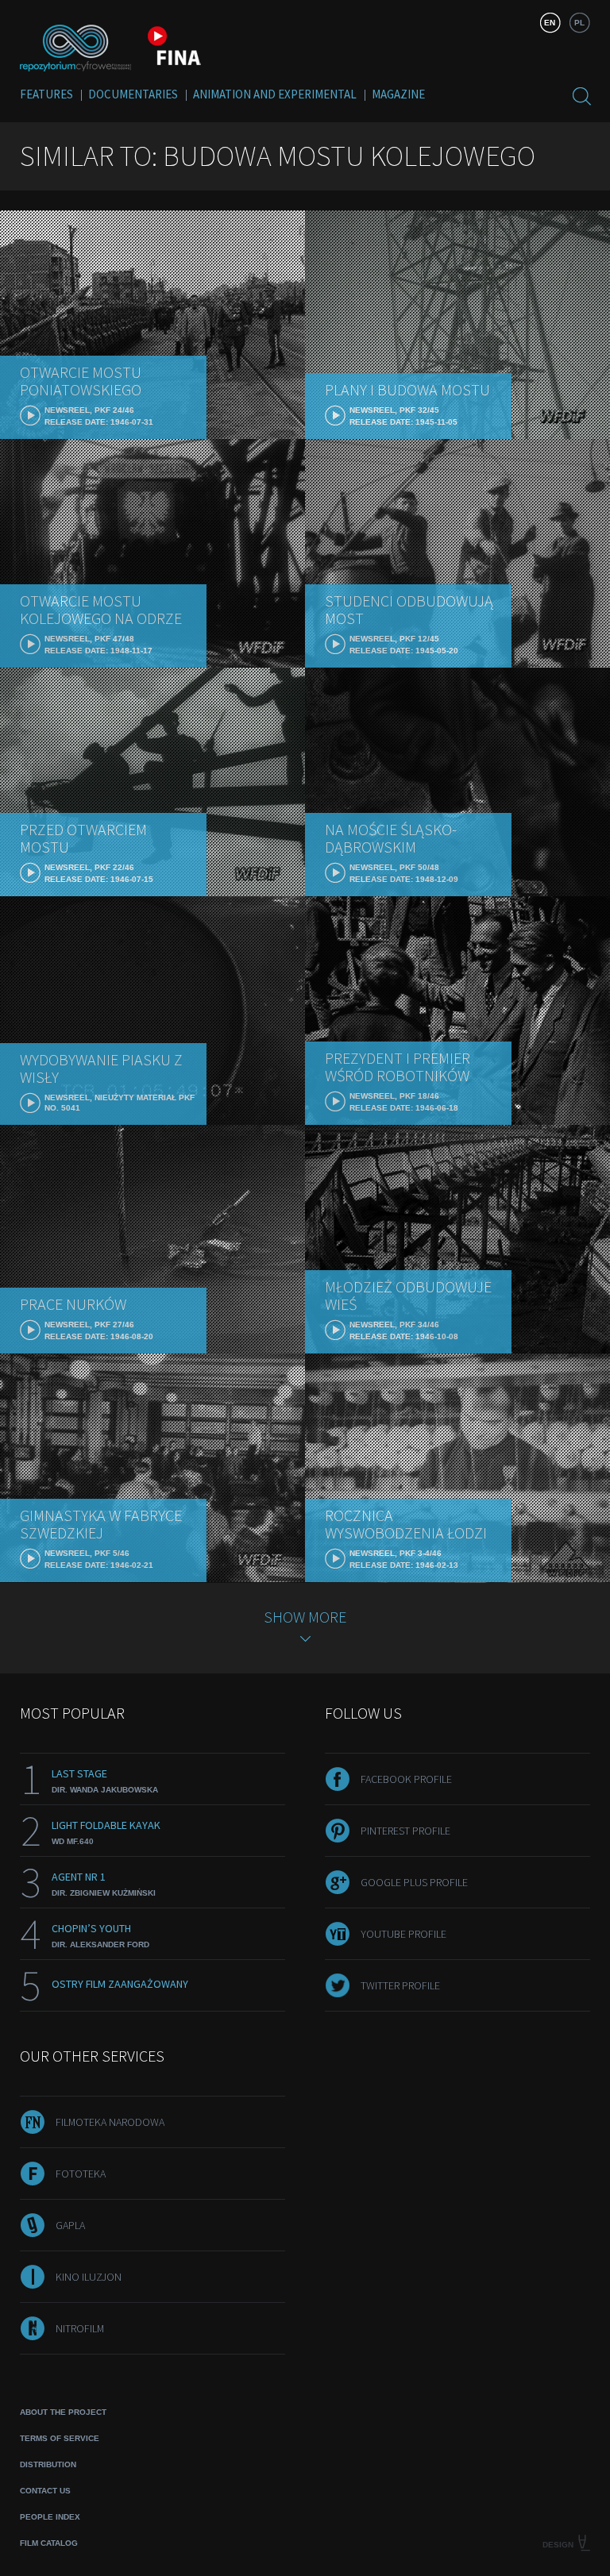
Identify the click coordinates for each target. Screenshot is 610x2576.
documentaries (133, 94)
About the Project (63, 2412)
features (46, 94)
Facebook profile (406, 1779)
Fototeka (81, 2174)
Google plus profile (414, 1882)
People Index (50, 2517)
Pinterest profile (405, 1831)
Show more (305, 1617)
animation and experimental (275, 94)
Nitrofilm (80, 2328)
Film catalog (49, 2543)
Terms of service (60, 2438)
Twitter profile (400, 1985)
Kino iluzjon (89, 2277)
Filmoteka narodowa (110, 2122)
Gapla (70, 2225)
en (550, 23)
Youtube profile (403, 1934)
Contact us (45, 2491)
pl (579, 23)
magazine (398, 94)
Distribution (48, 2464)
